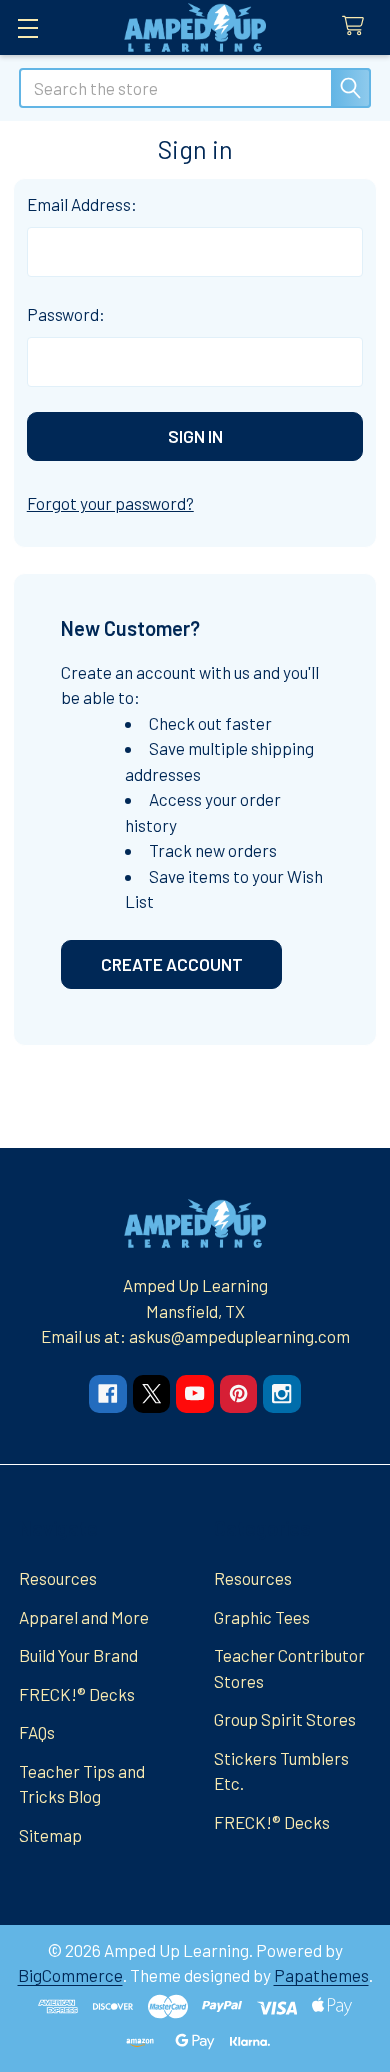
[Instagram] (281, 1393)
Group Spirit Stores (285, 1719)
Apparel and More (84, 1617)
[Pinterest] (238, 1393)
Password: (66, 314)
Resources (58, 1578)
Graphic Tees (262, 1617)
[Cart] (358, 26)
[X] (151, 1393)
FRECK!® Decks (77, 1694)
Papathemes (321, 1975)
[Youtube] (194, 1393)
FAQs (37, 1732)
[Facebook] (107, 1393)
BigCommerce (70, 1975)
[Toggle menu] (27, 27)
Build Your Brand (78, 1655)
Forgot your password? (110, 503)
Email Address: (82, 204)
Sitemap (50, 1835)
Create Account (172, 964)
